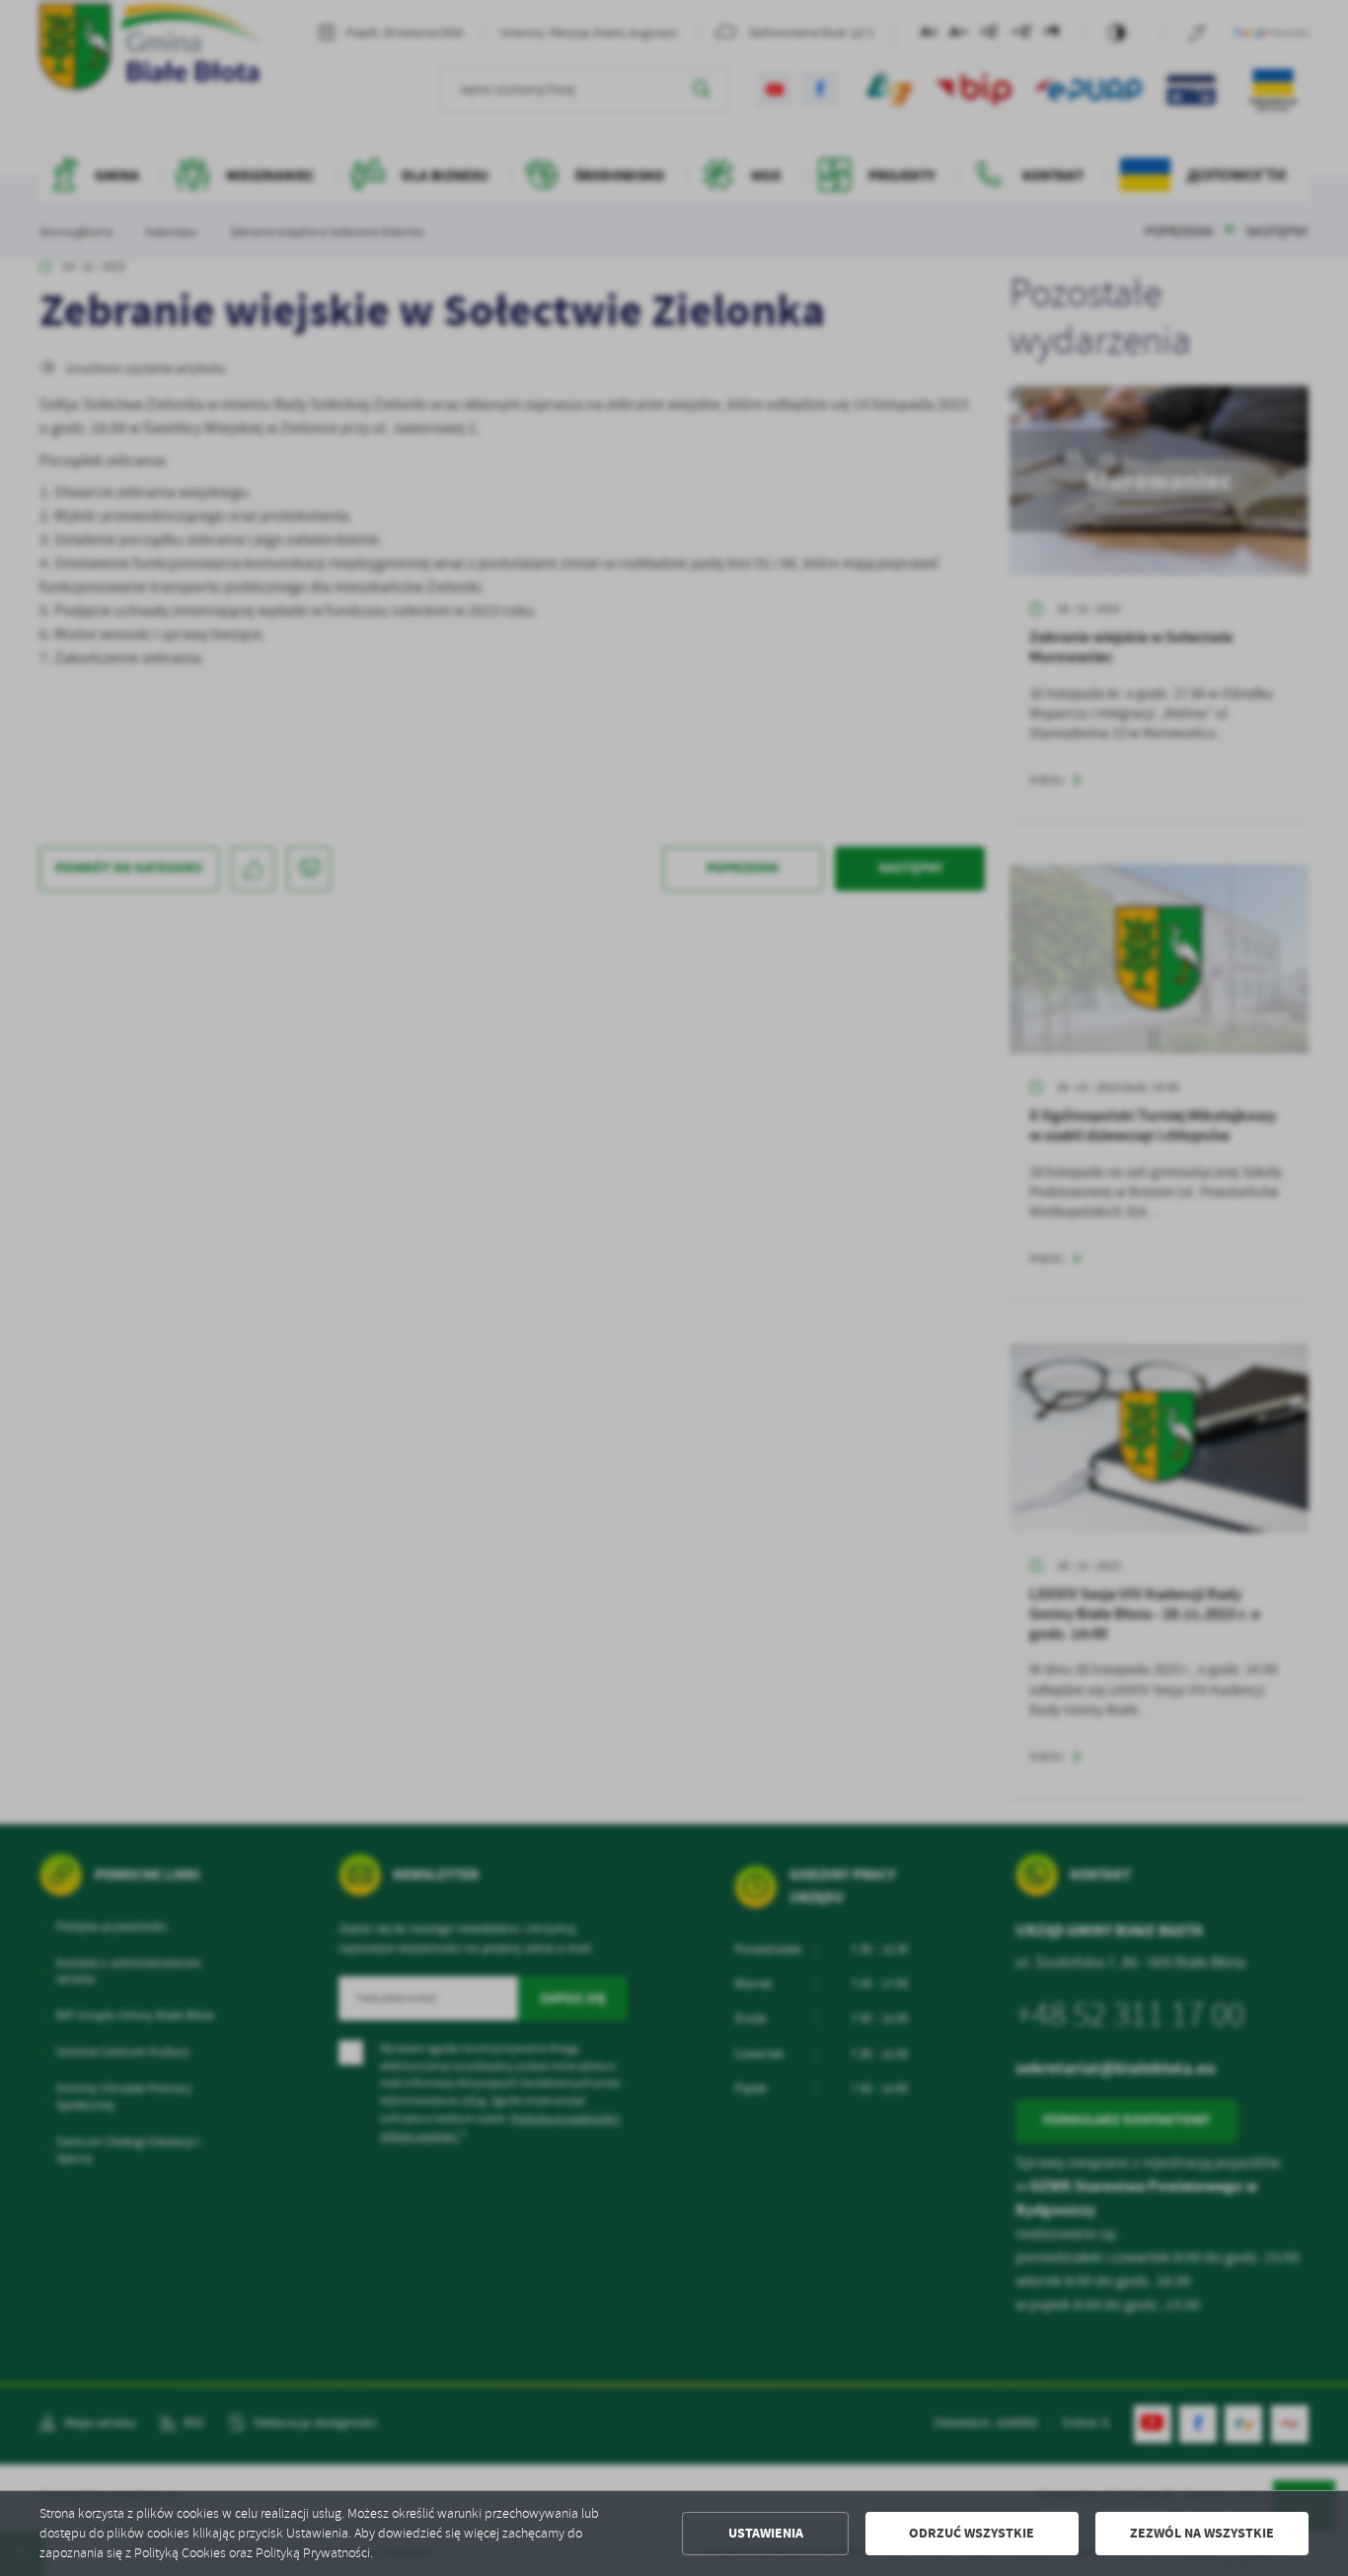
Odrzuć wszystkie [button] (972, 2533)
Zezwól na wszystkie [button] (1202, 2533)
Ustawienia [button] (766, 2533)
